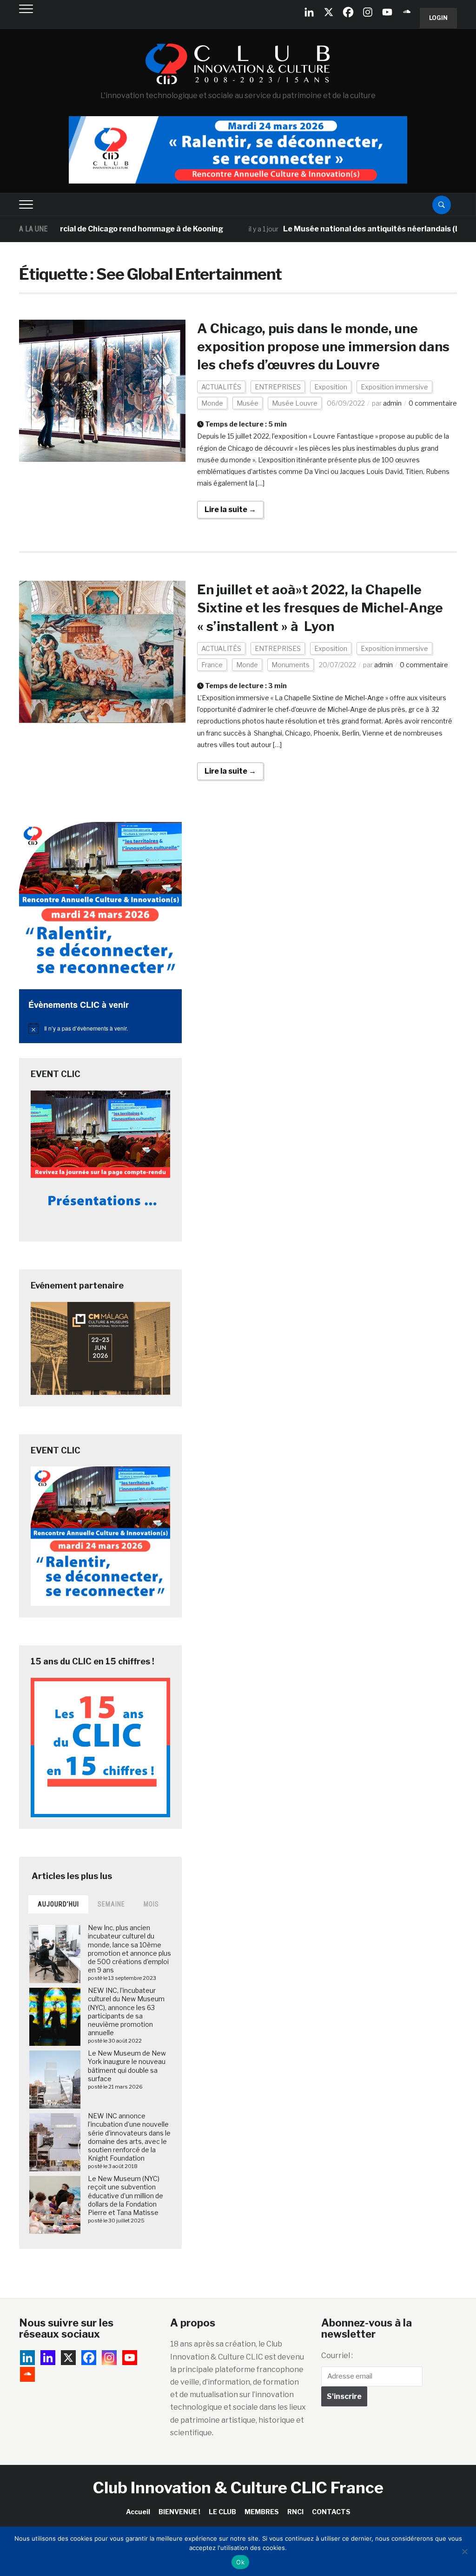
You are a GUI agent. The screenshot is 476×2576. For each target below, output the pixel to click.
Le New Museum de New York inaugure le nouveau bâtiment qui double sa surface (127, 2066)
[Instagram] (368, 12)
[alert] (100, 1028)
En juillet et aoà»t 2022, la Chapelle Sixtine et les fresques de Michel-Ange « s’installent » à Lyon (320, 608)
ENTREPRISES (278, 387)
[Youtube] (387, 12)
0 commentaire (433, 403)
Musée (248, 403)
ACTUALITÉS (221, 387)
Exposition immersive (394, 387)
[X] (329, 12)
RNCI (295, 2512)
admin (392, 403)
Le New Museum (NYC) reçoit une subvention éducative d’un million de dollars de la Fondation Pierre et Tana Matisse (126, 2195)
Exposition (331, 387)
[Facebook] (348, 12)
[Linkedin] (48, 2358)
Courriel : (337, 2356)
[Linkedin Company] (309, 12)
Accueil (138, 2512)
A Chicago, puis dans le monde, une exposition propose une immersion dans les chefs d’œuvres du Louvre (323, 347)
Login (438, 18)
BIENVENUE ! (179, 2512)
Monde (212, 403)
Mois (151, 1904)
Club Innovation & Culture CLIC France (238, 2487)
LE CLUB (222, 2512)
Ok (240, 2562)
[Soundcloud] (407, 12)
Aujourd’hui (58, 1904)
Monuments (291, 665)
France (212, 665)
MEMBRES (262, 2512)
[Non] (464, 2551)
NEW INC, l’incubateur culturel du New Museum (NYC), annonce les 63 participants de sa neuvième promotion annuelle (126, 2011)
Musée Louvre (295, 403)
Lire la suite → (230, 509)
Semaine (111, 1904)
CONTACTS (331, 2512)
